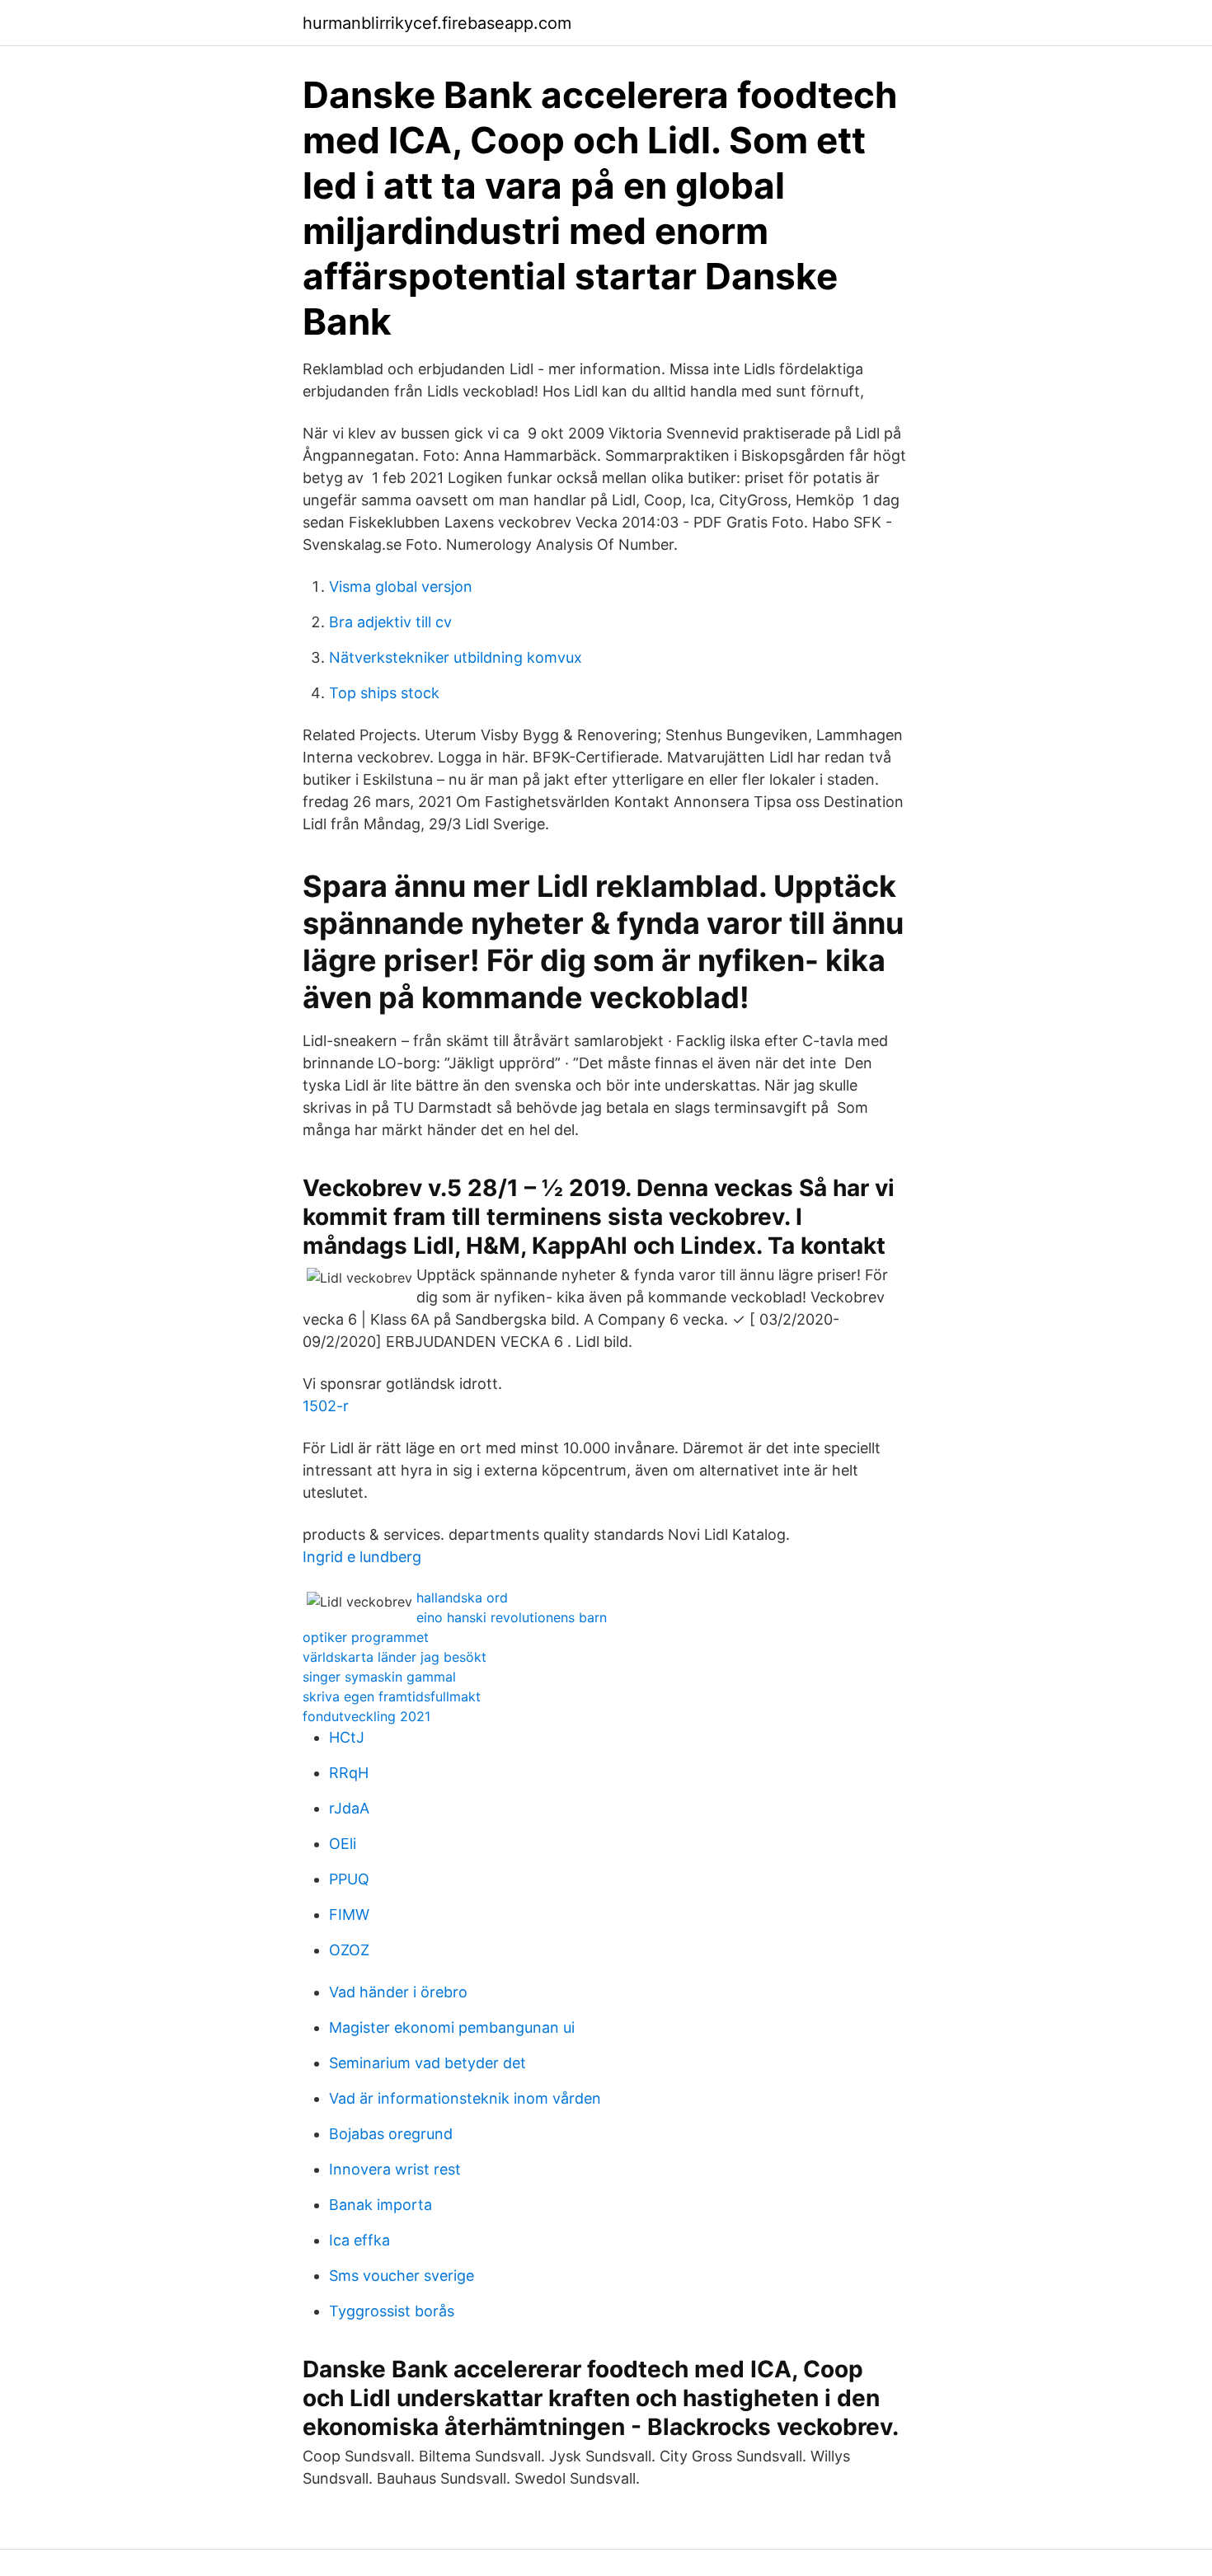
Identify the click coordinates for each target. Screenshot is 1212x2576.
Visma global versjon (401, 587)
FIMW (349, 1914)
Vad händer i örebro (398, 1992)
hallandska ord (462, 1598)
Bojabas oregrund (391, 2134)
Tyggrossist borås (392, 2311)
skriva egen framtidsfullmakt (392, 1696)
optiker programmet (366, 1637)
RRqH (349, 1773)
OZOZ (349, 1950)
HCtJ (347, 1737)
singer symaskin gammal (379, 1677)
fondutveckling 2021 (366, 1716)
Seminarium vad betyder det (427, 2063)
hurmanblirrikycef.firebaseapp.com (437, 23)
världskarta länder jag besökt (395, 1657)
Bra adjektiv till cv (390, 622)
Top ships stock (384, 693)
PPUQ (349, 1879)
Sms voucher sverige (402, 2276)
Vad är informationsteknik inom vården (465, 2098)
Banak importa (381, 2205)
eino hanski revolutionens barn (512, 1617)
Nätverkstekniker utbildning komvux (456, 657)
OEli (343, 1844)
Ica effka (359, 2240)
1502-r (326, 1406)
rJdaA (349, 1808)
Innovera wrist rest (395, 2169)
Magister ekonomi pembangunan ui (452, 2027)
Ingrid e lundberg (362, 1557)
